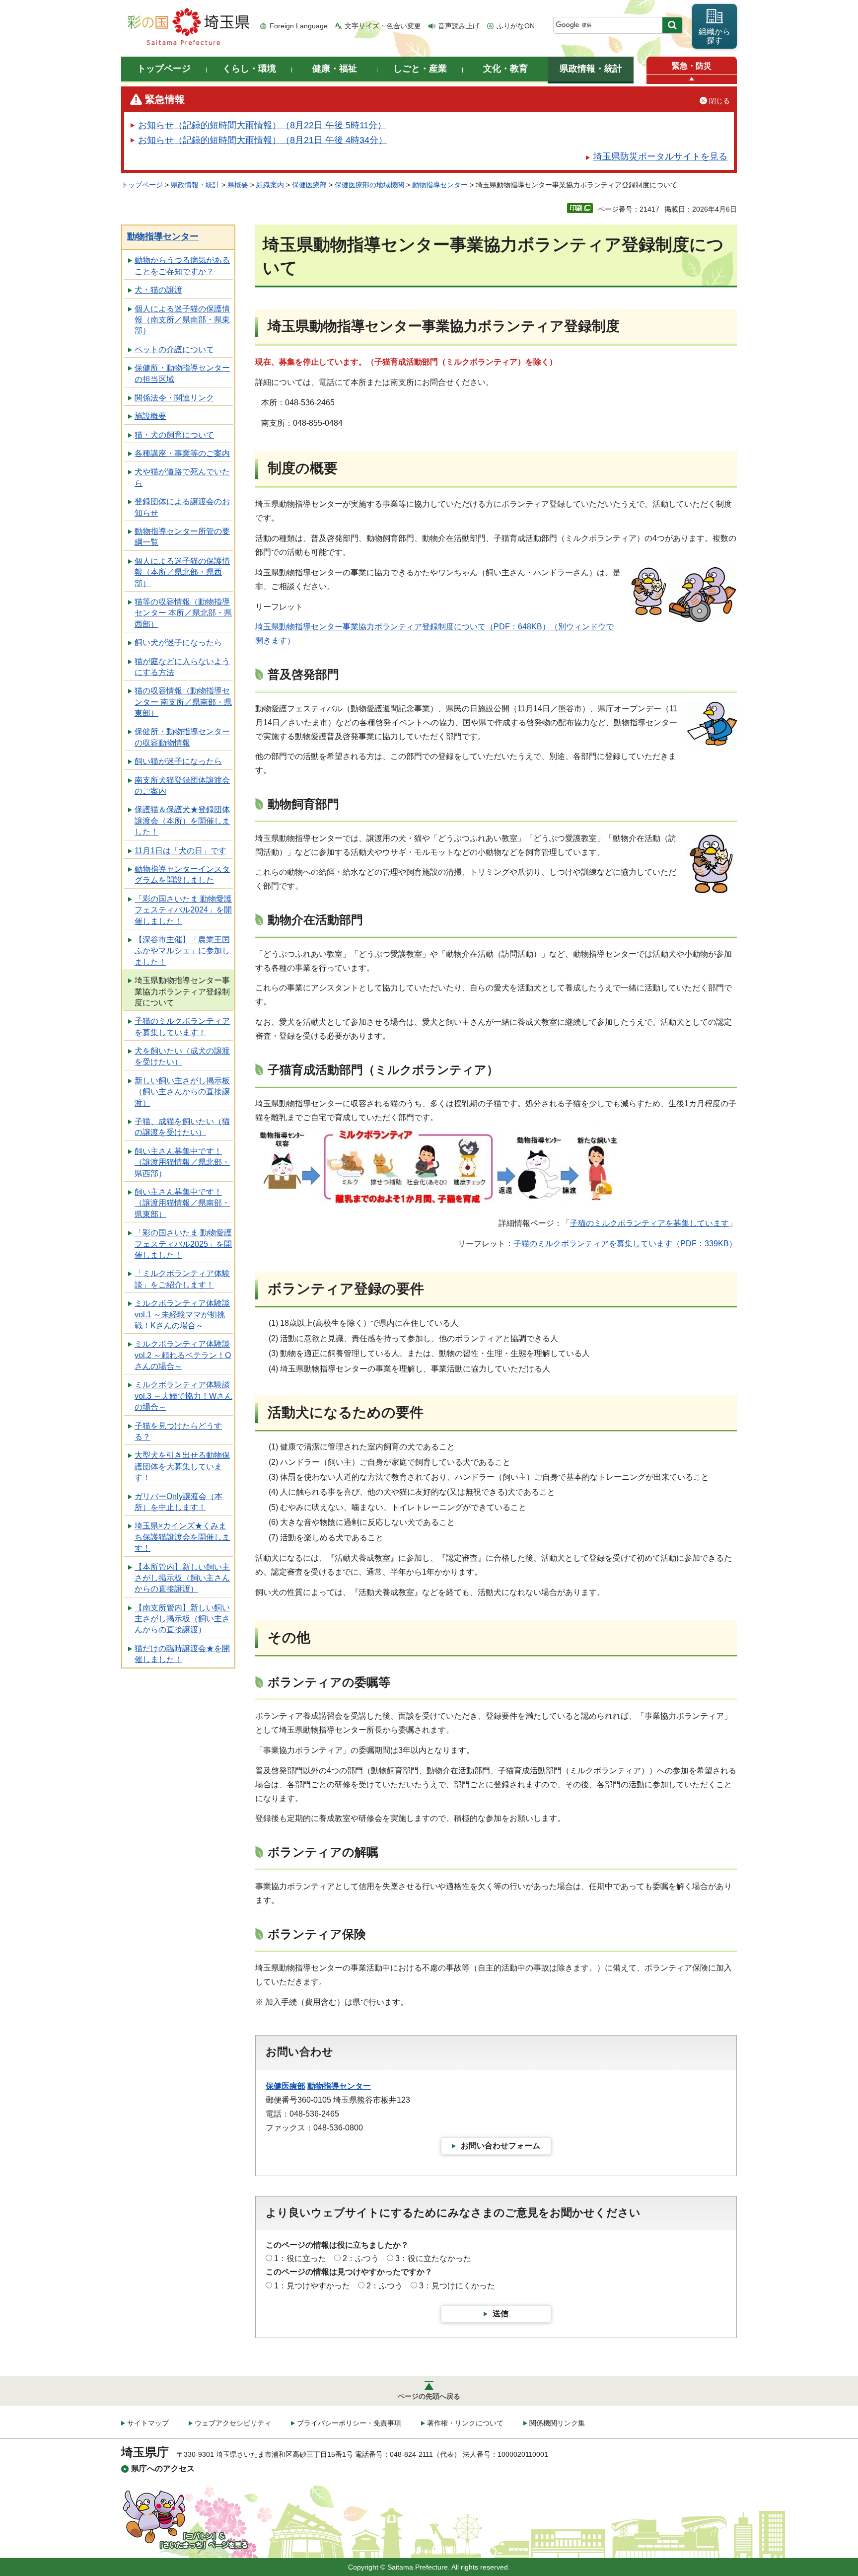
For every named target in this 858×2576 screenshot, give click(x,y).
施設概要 (150, 416)
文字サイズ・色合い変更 (383, 26)
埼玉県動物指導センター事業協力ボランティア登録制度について (182, 991)
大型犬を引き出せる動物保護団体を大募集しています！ (182, 1466)
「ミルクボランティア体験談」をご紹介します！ (182, 1279)
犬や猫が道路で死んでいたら (182, 477)
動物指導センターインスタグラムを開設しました (182, 874)
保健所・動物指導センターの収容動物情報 (182, 737)
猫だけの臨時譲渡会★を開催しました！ (182, 1654)
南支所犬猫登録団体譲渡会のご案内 (182, 786)
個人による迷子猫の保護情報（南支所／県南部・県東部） (182, 320)
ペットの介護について (174, 349)
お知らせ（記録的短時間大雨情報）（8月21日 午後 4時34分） (263, 140)
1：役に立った (300, 2258)
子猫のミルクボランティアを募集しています (649, 1223)
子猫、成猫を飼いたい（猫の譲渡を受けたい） (182, 1127)
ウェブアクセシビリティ (233, 2423)
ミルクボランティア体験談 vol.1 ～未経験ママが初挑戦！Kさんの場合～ (182, 1314)
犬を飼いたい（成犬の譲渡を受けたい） (182, 1056)
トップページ (142, 185)
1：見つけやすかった (312, 2286)
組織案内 (270, 185)
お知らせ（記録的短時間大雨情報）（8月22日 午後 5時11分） (262, 125)
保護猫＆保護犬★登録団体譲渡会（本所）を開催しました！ (182, 821)
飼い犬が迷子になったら (178, 643)
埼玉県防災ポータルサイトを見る (660, 156)
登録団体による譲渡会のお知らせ (182, 507)
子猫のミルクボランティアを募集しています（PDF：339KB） (625, 1244)
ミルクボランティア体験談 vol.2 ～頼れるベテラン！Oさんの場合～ (183, 1355)
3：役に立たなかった (433, 2258)
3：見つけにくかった (457, 2286)
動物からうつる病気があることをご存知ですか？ (182, 265)
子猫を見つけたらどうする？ (178, 1431)
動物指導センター (440, 185)
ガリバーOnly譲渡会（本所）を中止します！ (179, 1502)
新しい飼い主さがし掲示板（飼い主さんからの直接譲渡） (182, 1092)
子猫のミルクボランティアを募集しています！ (182, 1026)
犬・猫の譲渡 (158, 290)
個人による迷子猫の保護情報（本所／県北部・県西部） (182, 572)
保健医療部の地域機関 (369, 185)
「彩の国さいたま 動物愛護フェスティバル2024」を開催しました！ (183, 910)
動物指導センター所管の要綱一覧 (182, 537)
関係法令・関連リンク (174, 398)
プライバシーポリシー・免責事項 (349, 2423)
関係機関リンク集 (557, 2423)
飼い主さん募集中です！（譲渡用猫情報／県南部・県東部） (182, 1203)
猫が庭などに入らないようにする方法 (182, 667)
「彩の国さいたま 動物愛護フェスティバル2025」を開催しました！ (183, 1244)
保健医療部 (309, 185)
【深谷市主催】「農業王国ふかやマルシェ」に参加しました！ (182, 951)
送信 (500, 2313)
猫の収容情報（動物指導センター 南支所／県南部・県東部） (183, 702)
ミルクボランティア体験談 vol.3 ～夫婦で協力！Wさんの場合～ (183, 1396)
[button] (692, 79)
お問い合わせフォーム (500, 2146)
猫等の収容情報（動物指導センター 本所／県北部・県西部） (183, 613)
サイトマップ (148, 2423)
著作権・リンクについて (465, 2423)
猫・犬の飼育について (174, 435)
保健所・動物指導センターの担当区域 (182, 373)
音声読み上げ (459, 26)
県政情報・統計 (195, 185)
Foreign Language (299, 26)
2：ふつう (361, 2258)
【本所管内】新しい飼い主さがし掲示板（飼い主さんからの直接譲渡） (182, 1578)
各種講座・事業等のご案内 (182, 453)
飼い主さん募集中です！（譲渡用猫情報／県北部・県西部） (182, 1162)
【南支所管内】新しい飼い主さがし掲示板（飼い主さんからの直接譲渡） (182, 1619)
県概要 (238, 185)
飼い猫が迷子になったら (178, 761)
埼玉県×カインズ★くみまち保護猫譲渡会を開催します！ (182, 1537)
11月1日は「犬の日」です (180, 851)
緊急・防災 (692, 66)
